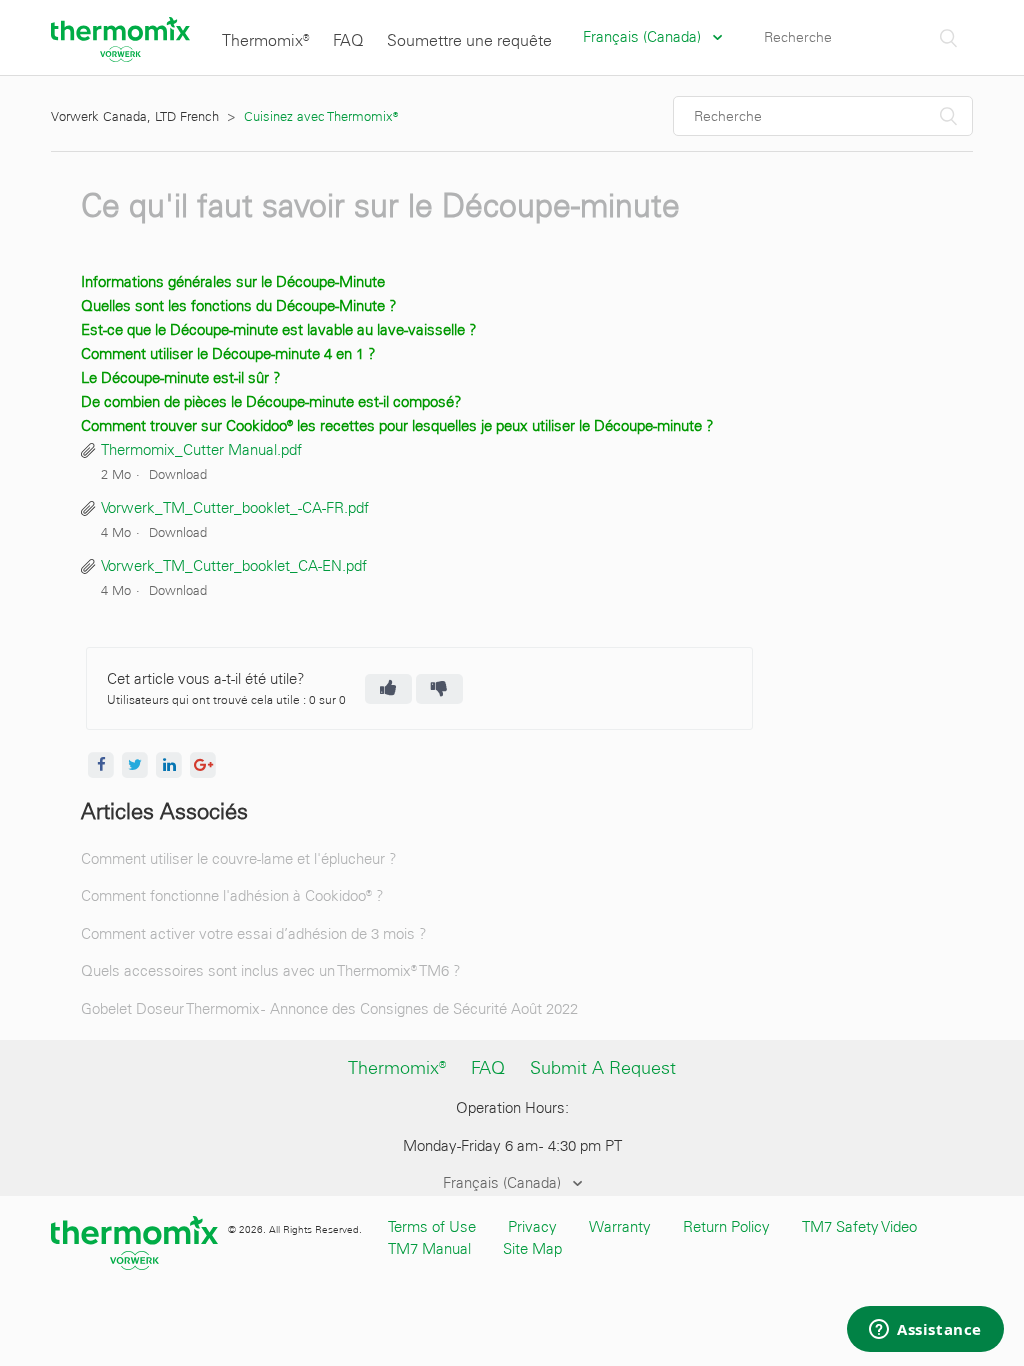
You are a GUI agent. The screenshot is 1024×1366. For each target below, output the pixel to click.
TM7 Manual (429, 1249)
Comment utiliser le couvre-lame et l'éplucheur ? (239, 859)
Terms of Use (432, 1227)
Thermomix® (265, 40)
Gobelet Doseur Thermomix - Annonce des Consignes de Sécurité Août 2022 (329, 1009)
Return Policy (726, 1227)
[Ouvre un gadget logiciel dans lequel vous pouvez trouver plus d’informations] (925, 1331)
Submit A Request (603, 1068)
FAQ (348, 40)
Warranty (620, 1227)
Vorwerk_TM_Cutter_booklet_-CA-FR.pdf (235, 508)
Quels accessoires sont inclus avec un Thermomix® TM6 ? (271, 971)
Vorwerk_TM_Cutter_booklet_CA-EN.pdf (234, 566)
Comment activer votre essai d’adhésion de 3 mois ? (254, 934)
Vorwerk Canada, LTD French (135, 116)
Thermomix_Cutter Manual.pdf (201, 450)
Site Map (532, 1249)
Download (178, 474)
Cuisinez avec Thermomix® (321, 116)
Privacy (532, 1227)
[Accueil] (120, 57)
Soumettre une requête (469, 40)
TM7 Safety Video (859, 1227)
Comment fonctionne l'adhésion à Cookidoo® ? (232, 896)
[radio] (388, 689)
